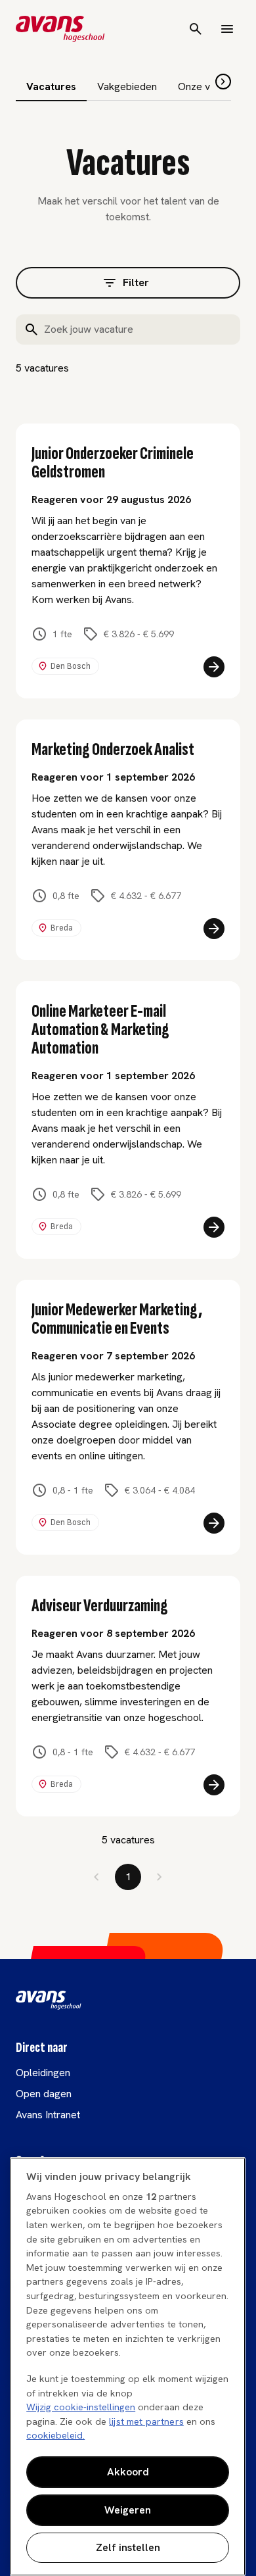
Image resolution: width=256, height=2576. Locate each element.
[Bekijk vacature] (214, 667)
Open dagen (44, 2094)
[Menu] (227, 29)
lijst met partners (146, 2421)
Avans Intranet (48, 2115)
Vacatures (51, 86)
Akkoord (128, 2472)
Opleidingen (43, 2073)
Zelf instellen (128, 2547)
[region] (128, 2367)
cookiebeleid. (55, 2435)
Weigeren (128, 2510)
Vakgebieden (127, 86)
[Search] (196, 29)
